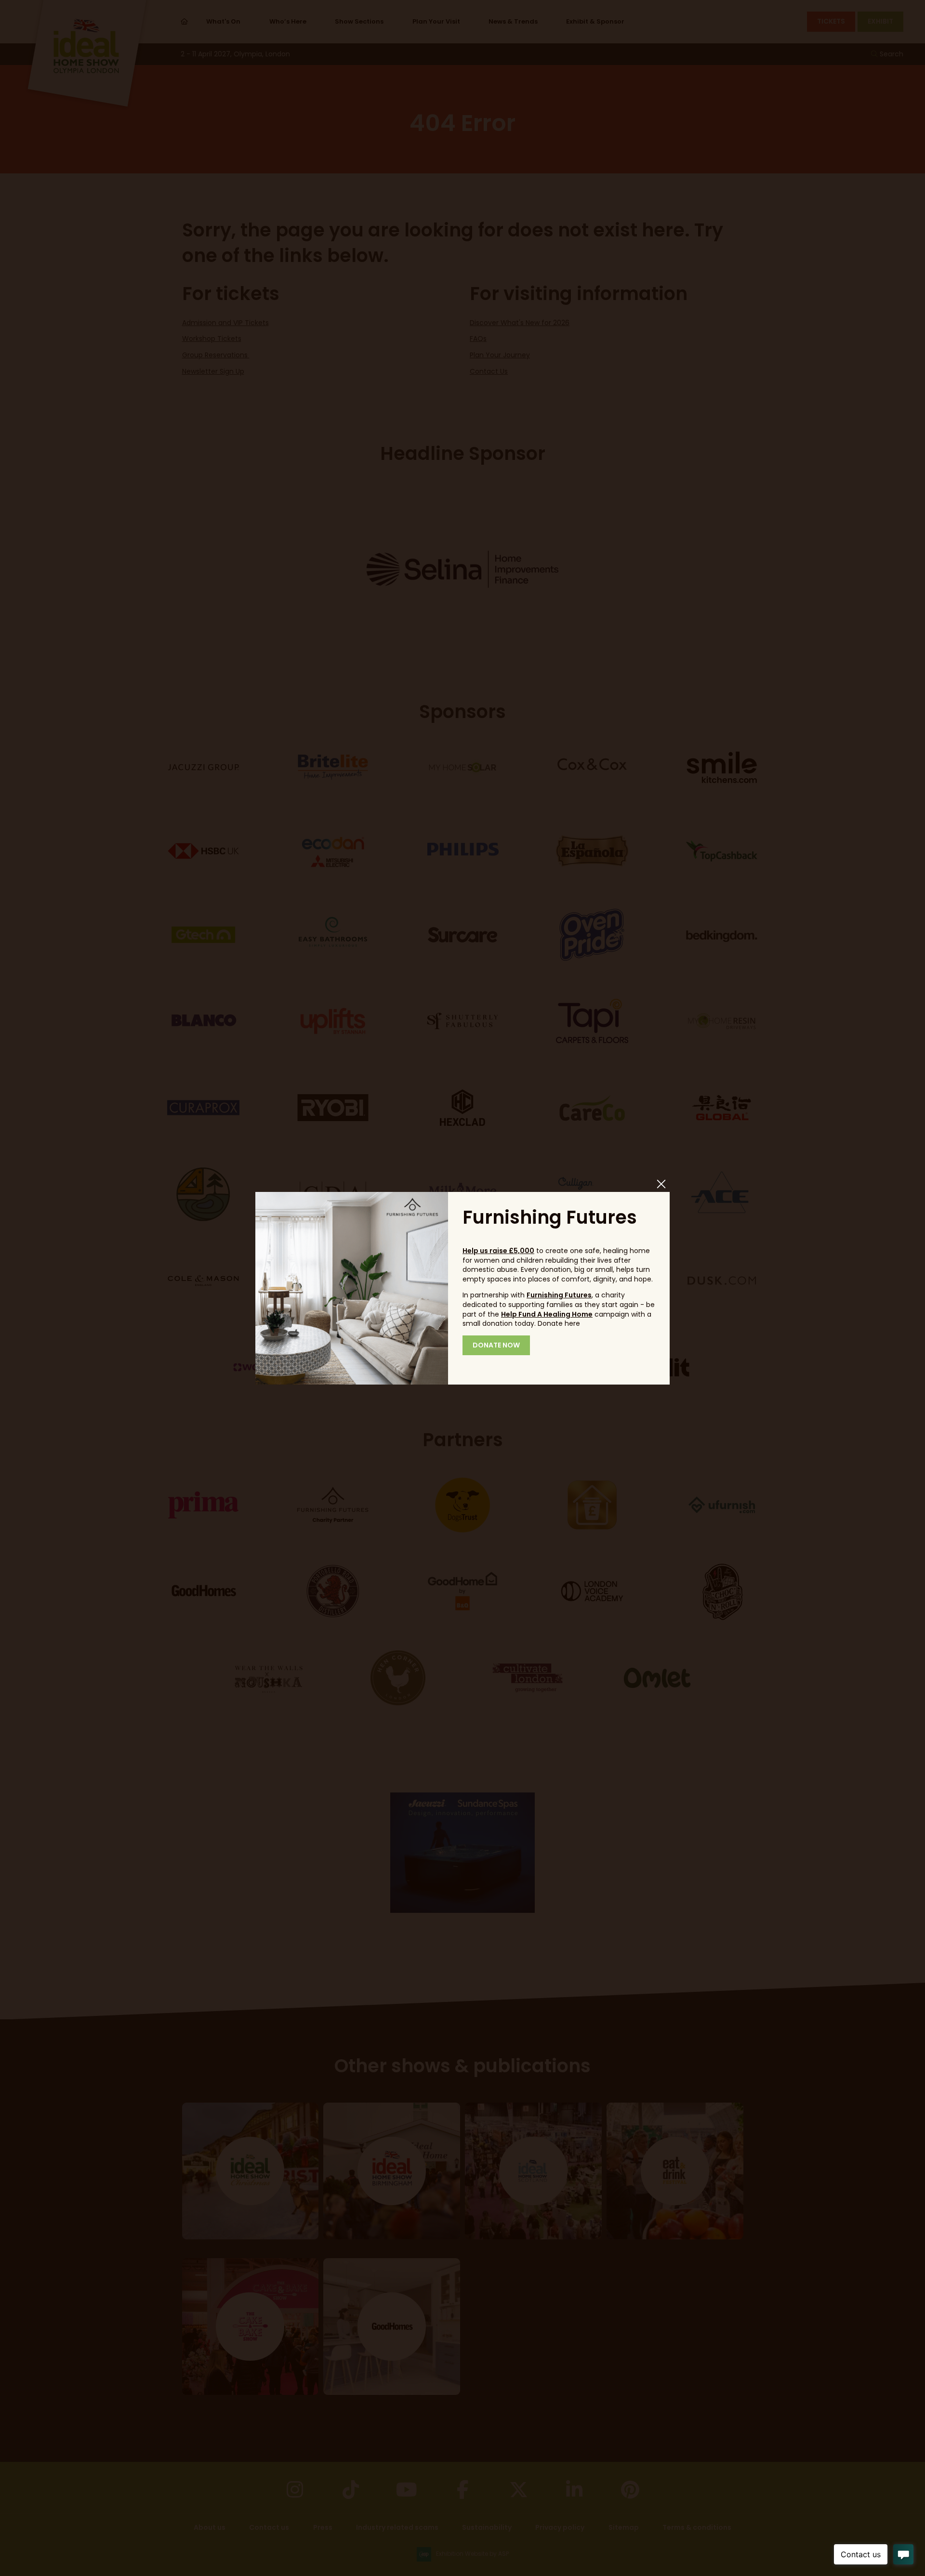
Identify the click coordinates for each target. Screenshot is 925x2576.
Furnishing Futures (559, 1295)
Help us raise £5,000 (498, 1251)
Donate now (496, 1345)
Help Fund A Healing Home (547, 1314)
